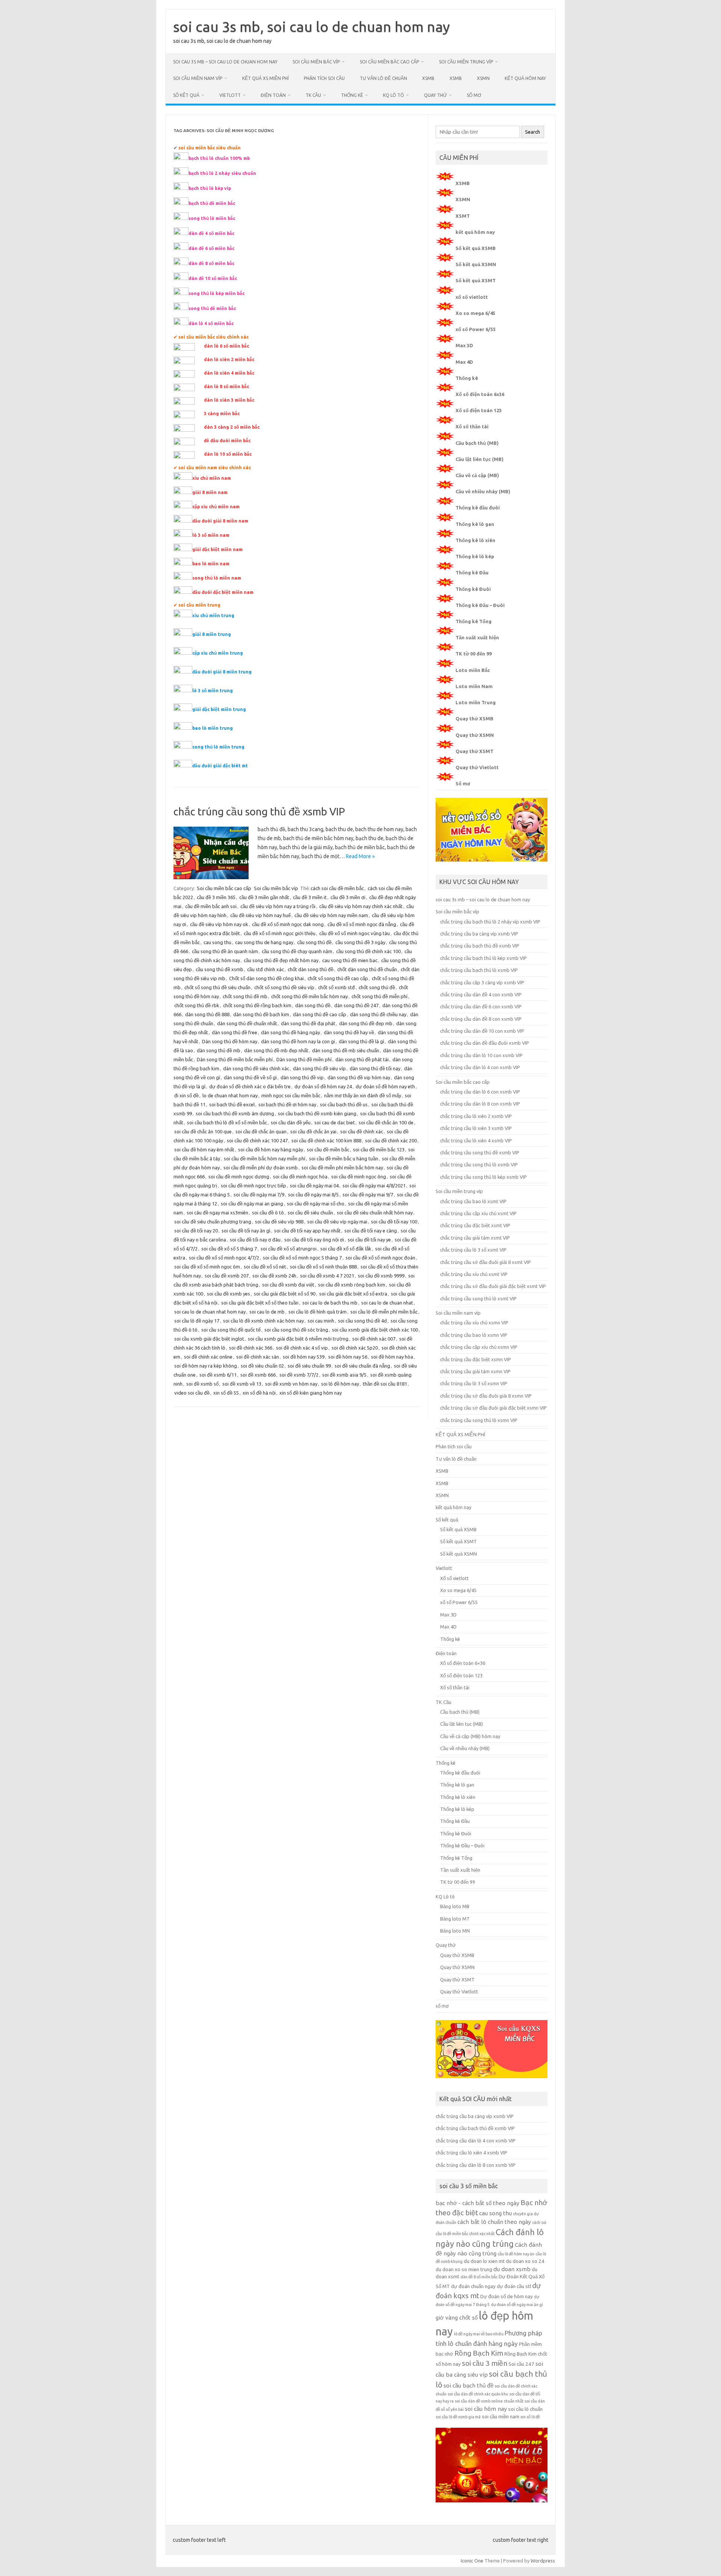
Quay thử (435, 95)
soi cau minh (321, 1321)
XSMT (463, 216)
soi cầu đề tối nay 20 (196, 1231)
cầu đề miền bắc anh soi (211, 906)
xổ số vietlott (472, 297)
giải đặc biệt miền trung (219, 709)
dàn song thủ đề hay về (349, 1032)
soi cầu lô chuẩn (525, 2409)
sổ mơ (474, 95)
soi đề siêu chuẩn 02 (262, 1366)
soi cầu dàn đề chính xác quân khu (478, 2394)
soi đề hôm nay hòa (392, 1357)
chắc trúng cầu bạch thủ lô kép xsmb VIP (483, 958)
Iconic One (472, 2561)
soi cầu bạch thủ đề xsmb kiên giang (317, 1113)
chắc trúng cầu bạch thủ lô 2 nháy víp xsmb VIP (490, 922)
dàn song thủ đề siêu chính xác (256, 1068)
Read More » (360, 856)
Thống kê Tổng (474, 621)
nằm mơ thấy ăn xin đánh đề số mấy (363, 1095)
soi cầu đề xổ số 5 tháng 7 (229, 1249)
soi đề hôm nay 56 (348, 1357)
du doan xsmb (512, 2269)
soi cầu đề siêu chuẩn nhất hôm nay (375, 1213)
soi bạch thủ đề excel (232, 1104)
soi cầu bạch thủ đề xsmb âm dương (235, 1113)
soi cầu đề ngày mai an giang (252, 1204)
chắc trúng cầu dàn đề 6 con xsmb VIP (481, 1006)
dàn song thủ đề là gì (361, 1041)
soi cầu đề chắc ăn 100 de (386, 1122)
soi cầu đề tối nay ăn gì (246, 1231)
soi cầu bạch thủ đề (468, 2385)
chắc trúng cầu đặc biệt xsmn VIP (476, 1359)
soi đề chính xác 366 (251, 1348)
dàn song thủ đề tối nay (375, 1068)
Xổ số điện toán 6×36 (463, 1663)
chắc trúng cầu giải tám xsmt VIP (475, 1238)
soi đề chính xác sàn (258, 1357)
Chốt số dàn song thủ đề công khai (266, 978)
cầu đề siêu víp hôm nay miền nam (331, 915)
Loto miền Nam (474, 686)
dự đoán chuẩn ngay (473, 2286)
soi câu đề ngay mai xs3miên (217, 1213)
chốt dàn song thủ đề (311, 969)
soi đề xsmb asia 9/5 (344, 1375)
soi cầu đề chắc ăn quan (261, 1131)
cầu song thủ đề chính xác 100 (368, 951)
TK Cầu (313, 95)
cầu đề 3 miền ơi (348, 897)
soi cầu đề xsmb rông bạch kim (352, 1285)
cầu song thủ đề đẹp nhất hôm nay (281, 960)
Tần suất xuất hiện (477, 637)
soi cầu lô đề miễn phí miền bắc (384, 1312)
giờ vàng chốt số (457, 2318)
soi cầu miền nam (501, 2417)
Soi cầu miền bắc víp (316, 62)
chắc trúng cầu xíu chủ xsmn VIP (474, 1323)
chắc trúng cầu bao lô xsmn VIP (474, 1335)
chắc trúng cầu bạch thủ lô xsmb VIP (479, 970)
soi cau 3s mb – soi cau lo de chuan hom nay (225, 62)
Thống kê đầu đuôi (478, 508)
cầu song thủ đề (314, 942)
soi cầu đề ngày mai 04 (314, 1186)
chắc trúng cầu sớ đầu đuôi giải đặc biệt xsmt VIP (493, 1286)
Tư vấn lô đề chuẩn (383, 78)
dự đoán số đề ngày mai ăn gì (517, 2305)
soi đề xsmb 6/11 (218, 1375)
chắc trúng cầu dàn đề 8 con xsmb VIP (481, 1019)
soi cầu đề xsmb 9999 (381, 1276)
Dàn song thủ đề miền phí (304, 1059)
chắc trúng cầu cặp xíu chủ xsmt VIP (478, 1213)
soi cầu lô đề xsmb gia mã (458, 2417)
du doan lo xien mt (484, 2261)
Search (532, 132)
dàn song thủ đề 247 (356, 1005)
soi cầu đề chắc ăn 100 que (203, 1131)
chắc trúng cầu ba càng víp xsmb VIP (479, 934)
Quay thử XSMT (474, 751)
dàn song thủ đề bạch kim (261, 1014)
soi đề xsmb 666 (258, 1375)
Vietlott (230, 95)
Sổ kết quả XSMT (476, 280)
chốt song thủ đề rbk (197, 1005)
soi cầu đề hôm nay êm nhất (204, 1149)
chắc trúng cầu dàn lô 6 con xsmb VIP (480, 1092)
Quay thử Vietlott (477, 767)
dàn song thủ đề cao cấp (320, 1014)
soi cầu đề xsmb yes (229, 1294)
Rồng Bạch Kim (479, 2353)
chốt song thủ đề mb (245, 996)
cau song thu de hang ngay (264, 942)
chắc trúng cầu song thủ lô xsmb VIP (479, 1164)
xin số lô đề (530, 2417)
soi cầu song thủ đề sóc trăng (296, 1330)
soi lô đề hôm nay (340, 1384)
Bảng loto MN (455, 1931)
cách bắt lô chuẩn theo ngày (494, 2222)
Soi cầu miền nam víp (198, 78)
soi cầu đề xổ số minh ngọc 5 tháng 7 (302, 1258)
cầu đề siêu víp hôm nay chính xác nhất (361, 906)
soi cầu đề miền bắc (328, 1149)
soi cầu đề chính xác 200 (391, 1140)
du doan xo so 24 (525, 2261)
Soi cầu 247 (521, 2364)
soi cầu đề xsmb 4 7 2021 (327, 1276)
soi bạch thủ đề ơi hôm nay (287, 1104)
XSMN (483, 78)
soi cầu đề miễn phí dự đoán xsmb (261, 1167)
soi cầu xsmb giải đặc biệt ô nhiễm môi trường (298, 1339)
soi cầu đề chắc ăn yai (313, 1131)
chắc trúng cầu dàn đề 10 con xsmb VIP (482, 1031)
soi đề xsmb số (202, 1384)
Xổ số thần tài (472, 426)
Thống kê (352, 95)
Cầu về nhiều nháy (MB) (483, 491)
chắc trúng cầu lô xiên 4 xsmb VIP (476, 1140)
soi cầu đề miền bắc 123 (379, 1149)
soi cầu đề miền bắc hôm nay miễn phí (265, 1158)
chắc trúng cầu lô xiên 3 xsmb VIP (476, 1128)
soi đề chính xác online (208, 1357)
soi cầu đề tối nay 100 (394, 1222)
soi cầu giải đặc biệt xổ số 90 (285, 1294)
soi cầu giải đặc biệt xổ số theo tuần (260, 1303)
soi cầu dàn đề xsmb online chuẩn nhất (489, 2401)
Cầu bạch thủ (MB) (477, 443)
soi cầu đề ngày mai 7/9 (259, 1195)
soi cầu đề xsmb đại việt (288, 1285)
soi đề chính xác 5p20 (355, 1348)
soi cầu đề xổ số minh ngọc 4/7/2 (224, 1258)
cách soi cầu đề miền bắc (337, 888)
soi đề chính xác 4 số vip (302, 1348)
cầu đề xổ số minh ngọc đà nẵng (362, 924)
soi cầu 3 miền (485, 2363)
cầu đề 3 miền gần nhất (264, 897)
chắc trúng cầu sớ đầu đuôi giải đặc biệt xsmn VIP (493, 1408)
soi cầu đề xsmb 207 (227, 1276)
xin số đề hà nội (259, 1393)
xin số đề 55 (226, 1393)
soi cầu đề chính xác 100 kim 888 (326, 1140)
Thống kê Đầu (472, 572)
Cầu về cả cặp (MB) (477, 475)
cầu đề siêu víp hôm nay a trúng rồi (278, 906)
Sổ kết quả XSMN (476, 264)
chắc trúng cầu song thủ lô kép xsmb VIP (483, 1177)
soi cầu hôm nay (486, 2409)
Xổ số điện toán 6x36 (480, 394)
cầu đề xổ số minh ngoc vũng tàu (354, 933)
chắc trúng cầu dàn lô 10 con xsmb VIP (481, 1055)
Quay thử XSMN (475, 735)
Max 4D (464, 362)
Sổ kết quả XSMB (476, 248)
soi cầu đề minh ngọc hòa (300, 1177)
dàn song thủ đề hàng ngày (290, 1032)
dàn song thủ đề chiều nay (378, 1014)
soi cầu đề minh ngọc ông (359, 1177)
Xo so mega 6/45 (475, 313)
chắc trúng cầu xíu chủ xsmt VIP (474, 1274)
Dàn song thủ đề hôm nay (230, 1041)
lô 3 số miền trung (213, 691)
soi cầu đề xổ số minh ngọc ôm (207, 1267)
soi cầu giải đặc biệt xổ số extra (353, 1294)
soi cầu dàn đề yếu (291, 1122)
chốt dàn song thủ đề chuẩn (367, 969)
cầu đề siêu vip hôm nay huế (260, 915)
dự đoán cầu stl (514, 2286)
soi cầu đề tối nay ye (369, 1240)
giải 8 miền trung (212, 634)
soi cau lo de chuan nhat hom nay (210, 1312)
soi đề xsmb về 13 (242, 1384)
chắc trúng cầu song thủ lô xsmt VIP (478, 1299)
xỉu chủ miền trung (213, 615)
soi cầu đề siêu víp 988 (279, 1222)
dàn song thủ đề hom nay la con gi (298, 1041)
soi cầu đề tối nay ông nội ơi (314, 1240)
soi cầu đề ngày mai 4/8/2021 (374, 1186)
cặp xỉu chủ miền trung (218, 653)
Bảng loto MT (455, 1919)
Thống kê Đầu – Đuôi (480, 605)
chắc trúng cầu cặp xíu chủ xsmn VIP (479, 1347)
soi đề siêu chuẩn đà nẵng (362, 1366)
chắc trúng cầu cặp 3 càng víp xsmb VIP (482, 982)
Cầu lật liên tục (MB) (480, 459)
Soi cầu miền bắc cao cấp (389, 62)
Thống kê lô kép (475, 556)
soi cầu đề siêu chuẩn (310, 1213)
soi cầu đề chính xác (362, 1131)
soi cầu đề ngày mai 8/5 (313, 1195)
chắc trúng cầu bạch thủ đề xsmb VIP (480, 946)
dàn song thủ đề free (235, 1032)
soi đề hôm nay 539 (304, 1357)
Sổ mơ (463, 783)
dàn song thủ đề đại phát (308, 1023)
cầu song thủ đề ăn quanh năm (225, 951)
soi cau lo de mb (267, 1312)
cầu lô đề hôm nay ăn (516, 2254)
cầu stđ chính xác (265, 969)
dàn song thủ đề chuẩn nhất (247, 1023)
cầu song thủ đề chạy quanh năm (297, 951)
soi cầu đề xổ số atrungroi (289, 1249)
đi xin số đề (186, 1095)
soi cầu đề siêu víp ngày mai (337, 1222)
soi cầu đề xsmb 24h (274, 1276)
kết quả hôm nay (525, 78)
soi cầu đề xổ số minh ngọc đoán (380, 1258)
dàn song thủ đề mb (219, 1050)
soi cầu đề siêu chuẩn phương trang (213, 1222)
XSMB (428, 78)
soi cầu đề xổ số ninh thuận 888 (323, 1267)
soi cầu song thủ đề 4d (362, 1321)
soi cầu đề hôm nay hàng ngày (271, 1149)
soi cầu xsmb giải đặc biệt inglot (209, 1339)
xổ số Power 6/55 (476, 329)
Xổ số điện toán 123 (479, 410)
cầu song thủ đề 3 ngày (360, 942)
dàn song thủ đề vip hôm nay (359, 1077)
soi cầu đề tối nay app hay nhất (307, 1231)
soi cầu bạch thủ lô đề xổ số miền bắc (227, 1122)
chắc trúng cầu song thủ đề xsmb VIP (259, 811)
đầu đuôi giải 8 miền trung (222, 672)
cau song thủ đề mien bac (350, 960)
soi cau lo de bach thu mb (330, 1303)
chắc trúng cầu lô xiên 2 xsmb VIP (476, 1116)
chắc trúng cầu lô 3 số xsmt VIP (473, 1250)
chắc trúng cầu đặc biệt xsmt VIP (475, 1225)
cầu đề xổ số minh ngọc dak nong (288, 924)
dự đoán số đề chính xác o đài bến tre (250, 1086)
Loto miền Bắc (473, 670)
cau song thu (217, 942)
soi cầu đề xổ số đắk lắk (346, 1249)
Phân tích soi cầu (324, 78)
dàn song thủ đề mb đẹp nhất (276, 1050)
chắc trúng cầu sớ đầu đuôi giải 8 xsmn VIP (486, 1396)
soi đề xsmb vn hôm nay (291, 1384)
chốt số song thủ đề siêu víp (284, 987)
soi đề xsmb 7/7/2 (299, 1375)
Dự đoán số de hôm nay (507, 2297)
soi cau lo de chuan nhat (387, 1303)
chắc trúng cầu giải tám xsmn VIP (475, 1371)
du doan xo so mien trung (464, 2269)
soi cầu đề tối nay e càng (371, 1231)
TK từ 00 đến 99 (474, 654)
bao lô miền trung (213, 728)
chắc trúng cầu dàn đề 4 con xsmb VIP (481, 994)
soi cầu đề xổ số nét (265, 1267)
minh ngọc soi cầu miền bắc (291, 1095)
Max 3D (464, 345)
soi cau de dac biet (335, 1122)
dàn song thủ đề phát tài (362, 1059)
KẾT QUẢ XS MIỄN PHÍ (265, 78)
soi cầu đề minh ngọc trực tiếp (253, 1186)
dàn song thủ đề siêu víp (319, 1068)
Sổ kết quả (186, 95)
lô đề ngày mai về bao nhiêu (479, 2334)
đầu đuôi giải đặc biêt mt (220, 766)
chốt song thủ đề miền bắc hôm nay (309, 996)
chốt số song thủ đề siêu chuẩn (217, 987)
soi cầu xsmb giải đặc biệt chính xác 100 (375, 1330)
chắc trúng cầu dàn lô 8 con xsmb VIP (480, 1104)
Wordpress (543, 2561)
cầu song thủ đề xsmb (219, 969)
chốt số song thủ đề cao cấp (338, 978)
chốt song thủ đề (377, 987)
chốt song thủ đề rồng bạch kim (257, 1005)
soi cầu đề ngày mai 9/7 (368, 1195)
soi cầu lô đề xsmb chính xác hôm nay (263, 1321)
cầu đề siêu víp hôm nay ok (219, 924)
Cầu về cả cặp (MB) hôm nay (470, 1736)
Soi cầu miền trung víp (466, 62)
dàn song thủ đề (313, 1005)
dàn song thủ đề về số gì (250, 1077)
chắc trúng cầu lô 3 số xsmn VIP (474, 1383)
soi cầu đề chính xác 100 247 (257, 1140)
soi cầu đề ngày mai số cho (316, 1204)
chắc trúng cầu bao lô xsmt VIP (473, 1201)
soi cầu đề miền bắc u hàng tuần (344, 1158)
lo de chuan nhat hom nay (230, 1095)
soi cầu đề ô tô (268, 1213)
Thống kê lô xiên (475, 540)
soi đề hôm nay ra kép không (206, 1366)
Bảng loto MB (455, 1906)
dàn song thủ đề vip (302, 1077)
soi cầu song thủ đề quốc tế (231, 1330)
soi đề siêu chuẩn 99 (309, 1366)
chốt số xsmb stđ (336, 987)
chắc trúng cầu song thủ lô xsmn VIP (479, 1420)
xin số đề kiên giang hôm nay (311, 1393)
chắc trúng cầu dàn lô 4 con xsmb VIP (480, 1067)
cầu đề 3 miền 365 (216, 897)
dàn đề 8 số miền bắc (479, 2277)
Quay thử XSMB (474, 719)
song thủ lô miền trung (218, 747)
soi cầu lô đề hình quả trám (318, 1312)
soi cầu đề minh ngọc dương (239, 1177)
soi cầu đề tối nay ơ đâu (255, 1240)
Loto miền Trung (476, 702)
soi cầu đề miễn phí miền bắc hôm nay (342, 1167)
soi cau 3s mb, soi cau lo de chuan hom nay (311, 27)
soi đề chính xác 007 (374, 1339)
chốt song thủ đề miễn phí (379, 996)
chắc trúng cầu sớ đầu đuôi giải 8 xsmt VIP (486, 1262)
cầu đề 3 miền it (310, 897)
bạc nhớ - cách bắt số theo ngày (477, 2203)
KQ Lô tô (394, 95)
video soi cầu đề (192, 1393)
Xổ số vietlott (454, 1578)
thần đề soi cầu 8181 (385, 1384)
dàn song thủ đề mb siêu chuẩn (346, 1050)
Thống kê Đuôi (473, 589)
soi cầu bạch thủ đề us (344, 1104)
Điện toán (273, 95)
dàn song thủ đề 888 (207, 1014)
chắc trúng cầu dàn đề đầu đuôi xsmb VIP (485, 1043)
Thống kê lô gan (475, 524)
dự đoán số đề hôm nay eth (385, 1086)
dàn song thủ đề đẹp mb (366, 1023)
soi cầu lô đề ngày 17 (197, 1321)
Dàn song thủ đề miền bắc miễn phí (235, 1059)
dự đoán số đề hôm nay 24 (323, 1086)
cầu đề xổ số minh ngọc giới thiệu (280, 933)
